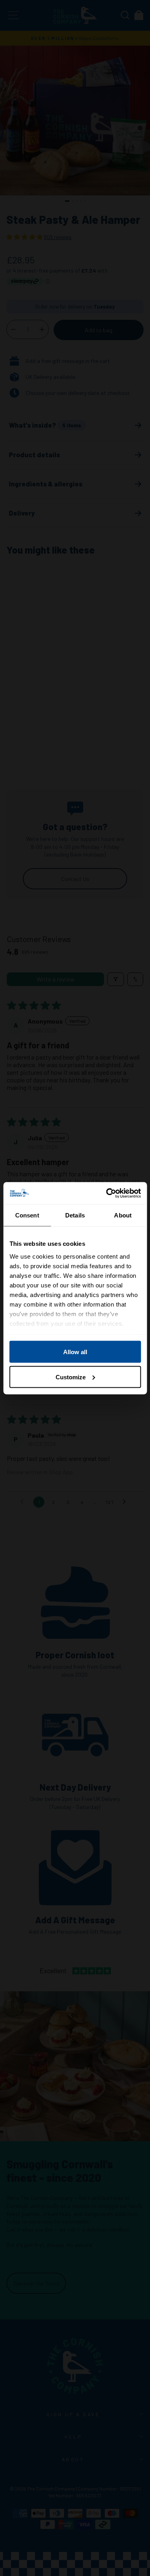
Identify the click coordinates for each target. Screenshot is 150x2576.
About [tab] (123, 1215)
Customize (71, 1377)
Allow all (75, 1352)
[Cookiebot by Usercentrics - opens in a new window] (107, 1193)
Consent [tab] (27, 1215)
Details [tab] (75, 1215)
